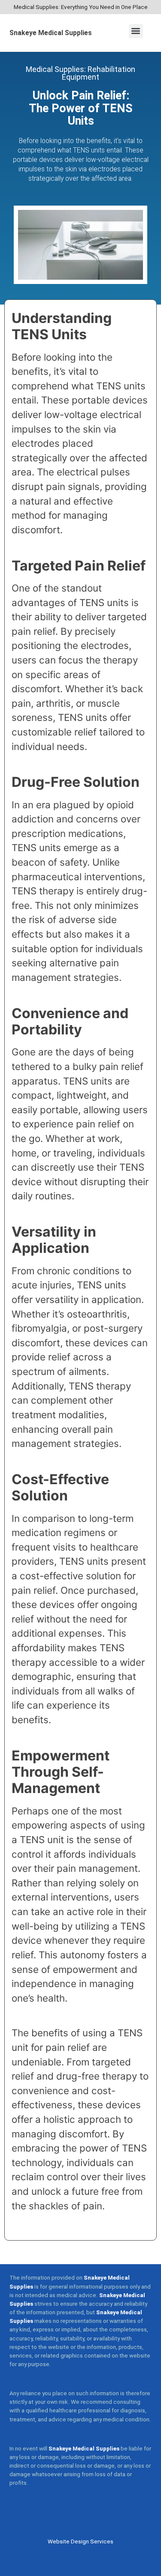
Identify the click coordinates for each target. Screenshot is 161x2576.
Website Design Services (80, 2542)
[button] (136, 31)
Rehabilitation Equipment (99, 73)
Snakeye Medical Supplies (51, 33)
